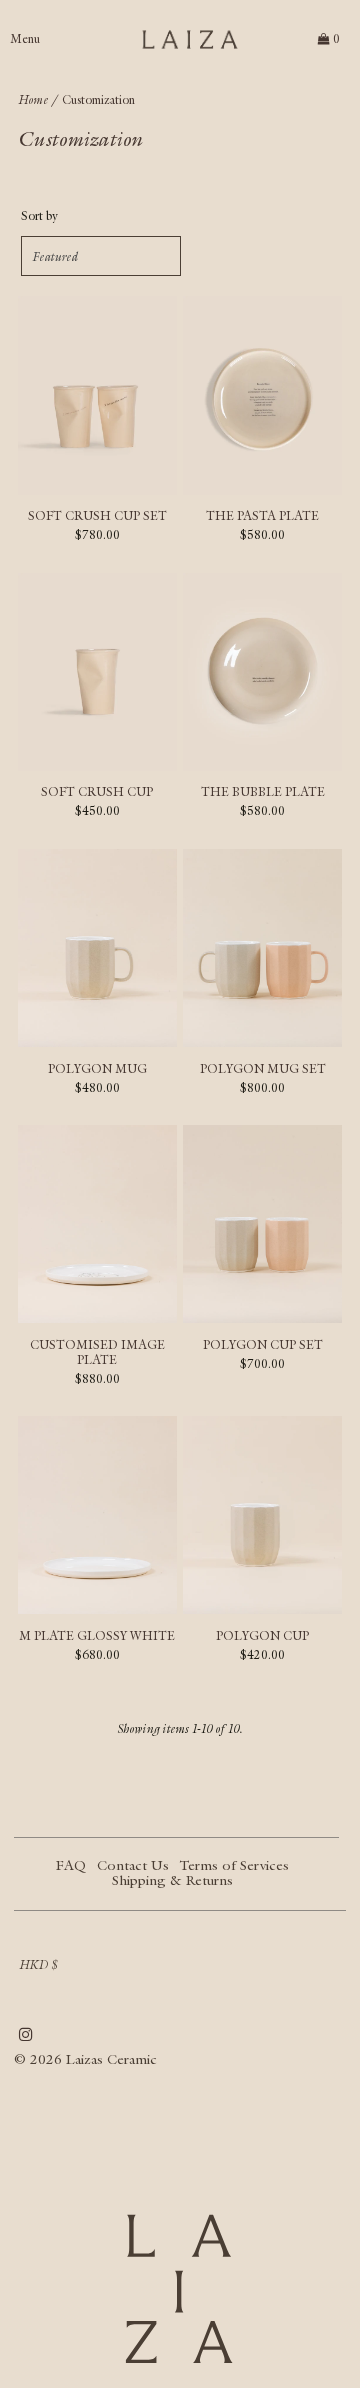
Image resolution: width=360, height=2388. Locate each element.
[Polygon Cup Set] (262, 1224)
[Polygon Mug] (97, 948)
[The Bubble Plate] (262, 672)
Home (33, 99)
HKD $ (38, 1964)
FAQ (71, 1865)
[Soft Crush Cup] (97, 672)
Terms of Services (234, 1865)
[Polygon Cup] (262, 1515)
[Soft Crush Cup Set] (97, 395)
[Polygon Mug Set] (262, 948)
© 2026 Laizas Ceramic (85, 2059)
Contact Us (133, 1865)
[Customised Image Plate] (97, 1224)
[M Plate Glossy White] (97, 1515)
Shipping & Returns (172, 1880)
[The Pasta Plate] (262, 395)
